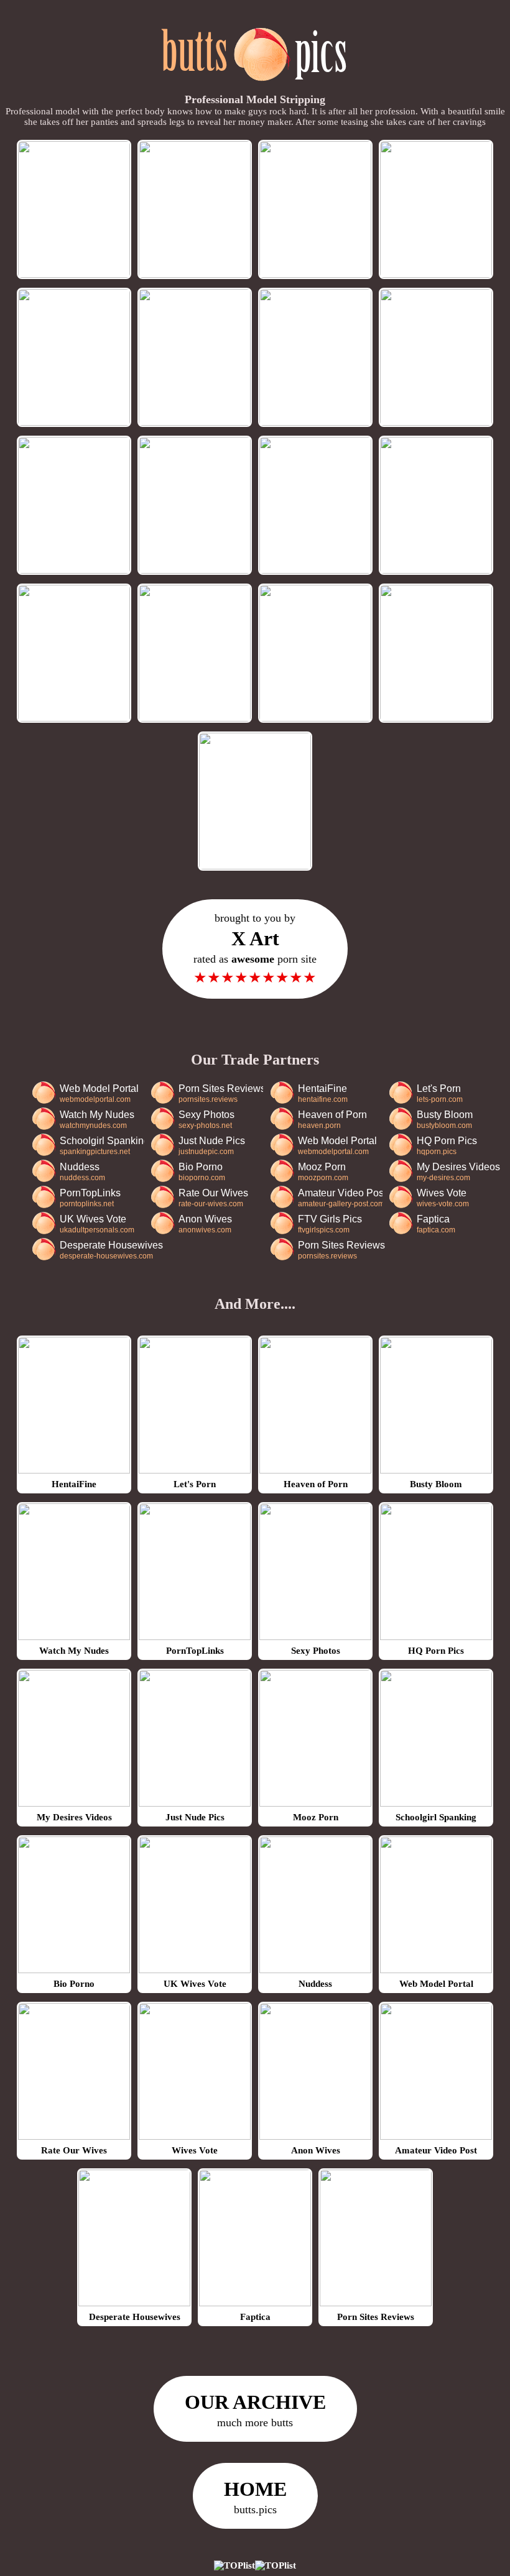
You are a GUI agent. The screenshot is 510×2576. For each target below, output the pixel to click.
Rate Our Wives (213, 1198)
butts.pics (255, 2497)
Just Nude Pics (212, 1146)
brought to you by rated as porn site (255, 949)
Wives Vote (443, 1198)
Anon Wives (205, 1224)
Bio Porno (202, 1172)
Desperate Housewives (111, 1250)
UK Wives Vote (97, 1224)
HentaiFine (323, 1093)
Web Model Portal (99, 1093)
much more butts (255, 2410)
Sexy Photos (206, 1120)
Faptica (436, 1224)
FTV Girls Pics (330, 1224)
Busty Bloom (445, 1120)
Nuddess (82, 1172)
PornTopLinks (90, 1198)
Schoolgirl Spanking (102, 1146)
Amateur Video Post (340, 1198)
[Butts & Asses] (255, 88)
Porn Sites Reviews (221, 1093)
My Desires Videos (458, 1172)
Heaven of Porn (332, 1120)
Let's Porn (440, 1093)
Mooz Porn (323, 1172)
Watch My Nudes (97, 1120)
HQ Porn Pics (447, 1146)
